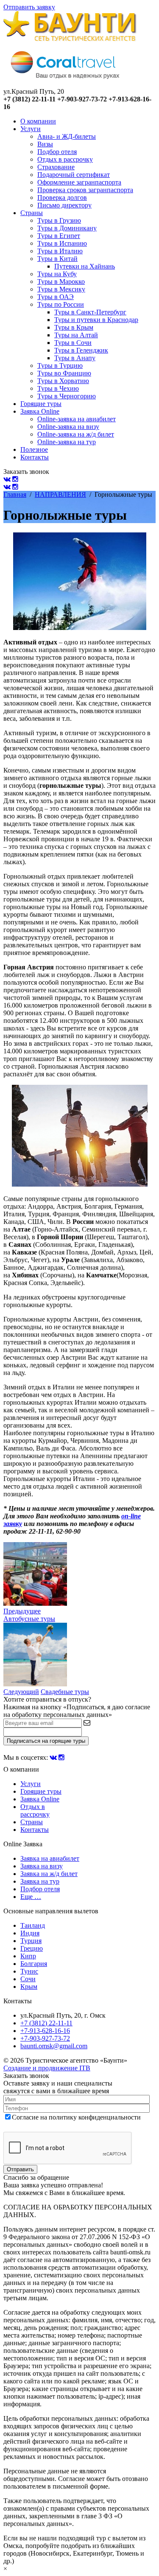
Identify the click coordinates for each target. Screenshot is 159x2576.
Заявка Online (40, 411)
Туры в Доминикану (67, 228)
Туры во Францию (64, 373)
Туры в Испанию (62, 243)
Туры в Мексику (61, 289)
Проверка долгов (62, 197)
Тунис (29, 1971)
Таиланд (33, 1925)
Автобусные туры (29, 1619)
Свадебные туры (65, 1692)
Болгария (34, 1964)
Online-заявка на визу (68, 427)
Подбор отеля (57, 152)
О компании (38, 121)
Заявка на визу (42, 1866)
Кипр (28, 1956)
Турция (31, 1941)
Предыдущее (22, 1611)
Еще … (31, 1897)
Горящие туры (41, 404)
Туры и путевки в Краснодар (96, 320)
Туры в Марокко (61, 281)
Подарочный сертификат (74, 175)
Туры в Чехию (58, 388)
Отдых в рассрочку (65, 159)
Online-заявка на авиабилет (77, 419)
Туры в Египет (59, 236)
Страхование (56, 167)
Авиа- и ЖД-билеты (67, 136)
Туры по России (61, 304)
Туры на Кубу (57, 274)
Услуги (31, 129)
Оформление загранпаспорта (79, 182)
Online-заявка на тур (67, 442)
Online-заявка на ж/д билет (76, 434)
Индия (30, 1933)
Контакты (35, 457)
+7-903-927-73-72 (45, 2038)
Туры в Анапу (75, 358)
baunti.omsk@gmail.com (54, 2046)
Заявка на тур (40, 1881)
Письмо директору (64, 205)
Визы (45, 144)
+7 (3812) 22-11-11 (46, 2023)
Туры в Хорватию (63, 381)
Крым (29, 1987)
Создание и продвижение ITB (47, 2068)
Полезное (34, 449)
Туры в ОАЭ (56, 297)
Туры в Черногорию (67, 396)
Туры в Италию (60, 251)
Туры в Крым (74, 327)
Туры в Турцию (60, 365)
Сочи (28, 1979)
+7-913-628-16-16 (45, 2031)
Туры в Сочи (73, 343)
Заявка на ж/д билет (49, 1874)
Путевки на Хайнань (85, 266)
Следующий (21, 1692)
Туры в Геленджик (81, 350)
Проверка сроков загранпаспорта (85, 190)
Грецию (32, 1948)
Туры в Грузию (59, 220)
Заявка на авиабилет (50, 1858)
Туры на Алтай (76, 335)
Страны (32, 213)
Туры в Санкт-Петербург (90, 312)
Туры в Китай (57, 259)
